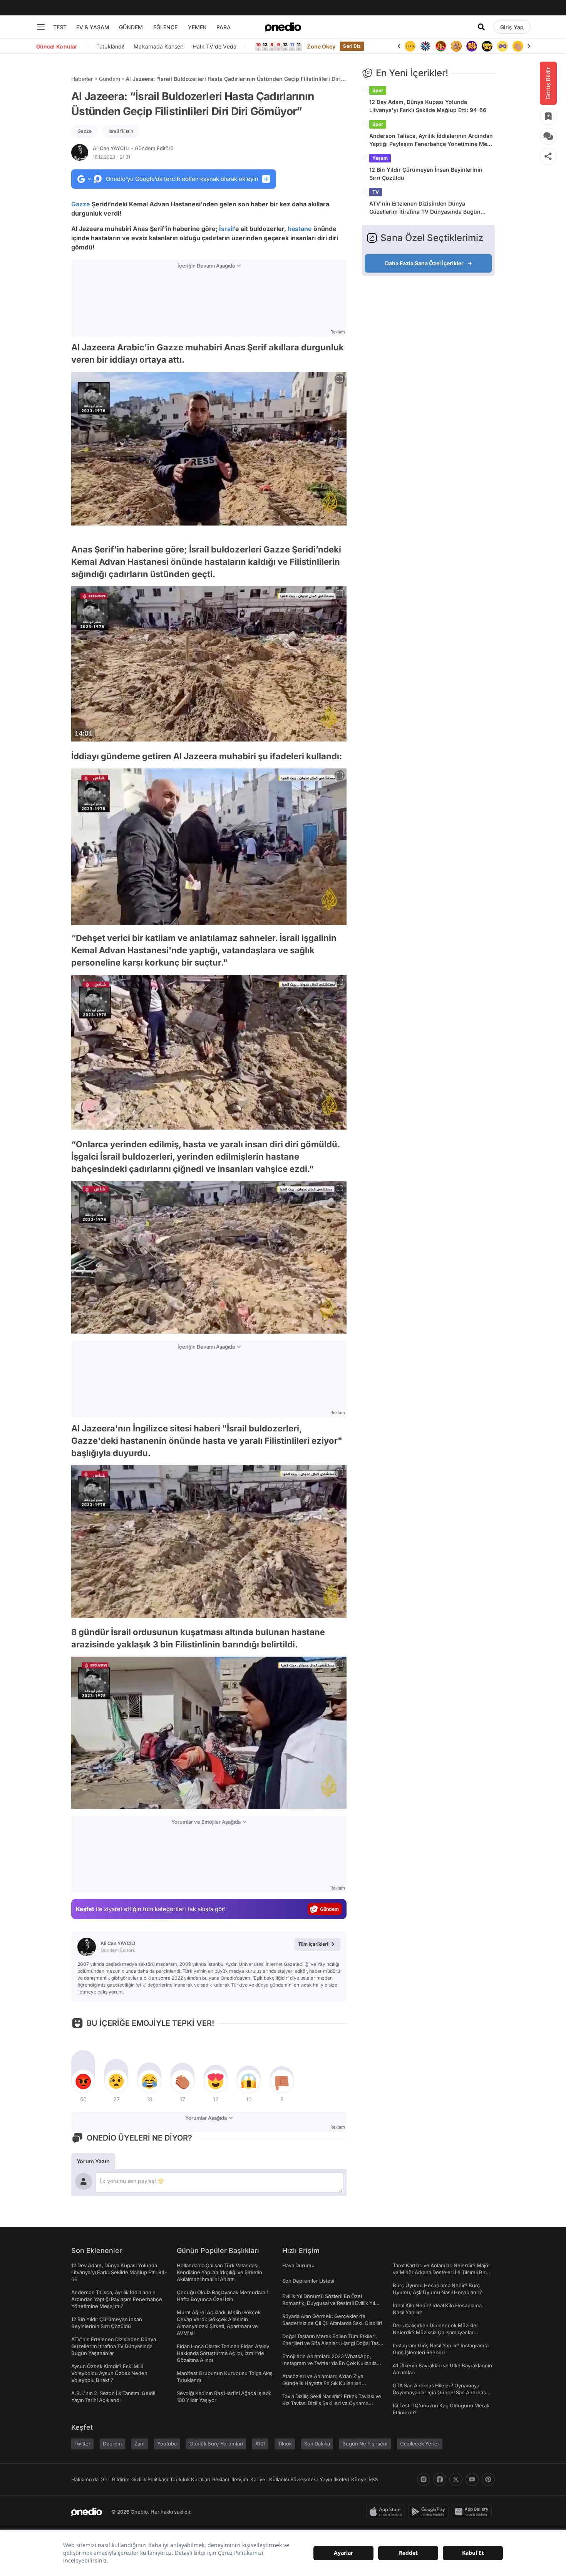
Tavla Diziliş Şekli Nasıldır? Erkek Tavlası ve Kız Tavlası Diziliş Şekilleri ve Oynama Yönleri (332, 2403)
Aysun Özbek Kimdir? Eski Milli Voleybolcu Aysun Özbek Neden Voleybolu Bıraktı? (109, 2373)
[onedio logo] (283, 27)
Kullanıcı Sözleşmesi (293, 2479)
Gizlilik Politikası (150, 2479)
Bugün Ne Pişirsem (365, 2444)
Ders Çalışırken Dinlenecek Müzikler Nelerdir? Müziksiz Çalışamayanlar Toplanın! (435, 2332)
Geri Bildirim (115, 2479)
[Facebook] (440, 2479)
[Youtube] (472, 2479)
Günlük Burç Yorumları (216, 2444)
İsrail (226, 229)
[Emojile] (472, 46)
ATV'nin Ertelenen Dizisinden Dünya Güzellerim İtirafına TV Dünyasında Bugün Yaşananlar (425, 208)
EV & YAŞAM (93, 27)
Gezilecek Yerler (420, 2444)
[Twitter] (456, 2479)
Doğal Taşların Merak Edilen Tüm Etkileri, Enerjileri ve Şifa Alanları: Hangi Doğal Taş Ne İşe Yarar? (331, 2343)
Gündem (110, 79)
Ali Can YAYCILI (133, 148)
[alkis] (502, 46)
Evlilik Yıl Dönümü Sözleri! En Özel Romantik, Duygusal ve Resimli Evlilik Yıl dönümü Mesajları (329, 2303)
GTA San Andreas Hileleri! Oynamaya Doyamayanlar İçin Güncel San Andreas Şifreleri (439, 2392)
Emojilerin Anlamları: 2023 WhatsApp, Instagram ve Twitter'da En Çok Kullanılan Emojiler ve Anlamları (331, 2363)
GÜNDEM (131, 27)
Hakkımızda (85, 2479)
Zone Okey (321, 46)
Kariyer (259, 2479)
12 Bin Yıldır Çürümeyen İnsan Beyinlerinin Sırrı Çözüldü (426, 174)
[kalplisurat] (518, 46)
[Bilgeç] (441, 46)
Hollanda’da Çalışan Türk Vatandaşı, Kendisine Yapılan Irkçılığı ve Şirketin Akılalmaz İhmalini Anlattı (219, 2272)
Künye (359, 2479)
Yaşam (380, 158)
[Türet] (425, 46)
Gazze (85, 131)
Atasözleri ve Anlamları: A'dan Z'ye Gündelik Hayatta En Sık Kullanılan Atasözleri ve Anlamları (323, 2383)
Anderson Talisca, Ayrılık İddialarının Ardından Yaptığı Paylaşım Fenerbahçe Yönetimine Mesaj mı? (432, 140)
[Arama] (481, 27)
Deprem (112, 2444)
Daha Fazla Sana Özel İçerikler (424, 263)
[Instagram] (424, 2479)
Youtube (167, 2444)
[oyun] (487, 46)
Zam (140, 2444)
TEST (60, 27)
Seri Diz (352, 46)
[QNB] (410, 46)
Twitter (82, 2444)
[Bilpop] (456, 46)
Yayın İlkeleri (334, 2479)
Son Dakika (317, 2444)
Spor (378, 90)
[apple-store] (387, 2512)
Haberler (82, 79)
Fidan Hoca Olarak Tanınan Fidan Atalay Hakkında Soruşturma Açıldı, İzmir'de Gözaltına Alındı (223, 2353)
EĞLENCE (165, 27)
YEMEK (197, 27)
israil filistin (121, 131)
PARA (224, 27)
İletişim (240, 2479)
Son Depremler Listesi (308, 2281)
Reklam (221, 2479)
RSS (373, 2479)
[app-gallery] (473, 2512)
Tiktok (285, 2444)
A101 (260, 2444)
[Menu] (41, 27)
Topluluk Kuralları (190, 2479)
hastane (300, 229)
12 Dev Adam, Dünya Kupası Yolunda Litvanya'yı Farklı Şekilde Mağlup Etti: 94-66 (428, 106)
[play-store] (430, 2512)
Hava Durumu (298, 2265)
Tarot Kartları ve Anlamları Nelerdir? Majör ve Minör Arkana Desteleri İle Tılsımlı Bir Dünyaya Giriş (441, 2272)
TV (376, 192)
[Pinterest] (488, 2479)
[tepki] (83, 2081)
